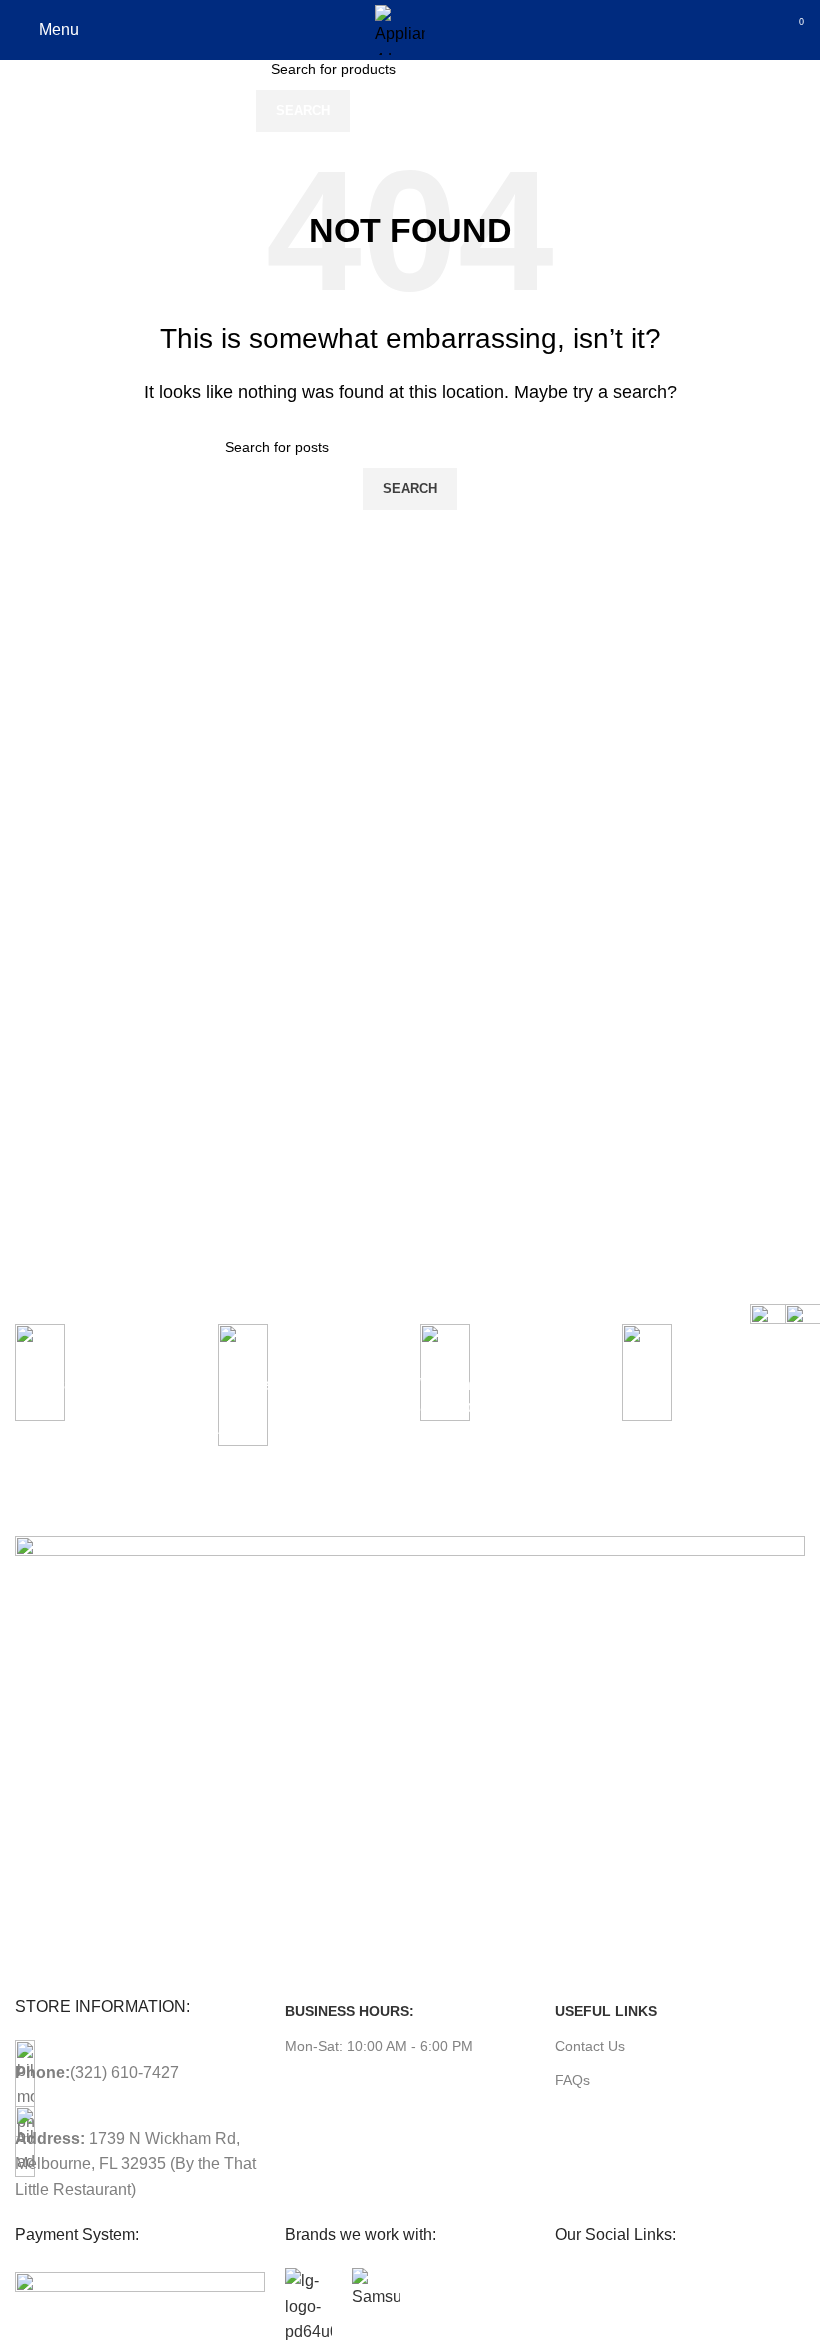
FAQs (572, 2080)
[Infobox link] (106, 1408)
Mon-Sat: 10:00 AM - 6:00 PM (379, 2046)
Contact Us (590, 2046)
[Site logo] (400, 28)
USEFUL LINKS (606, 2011)
